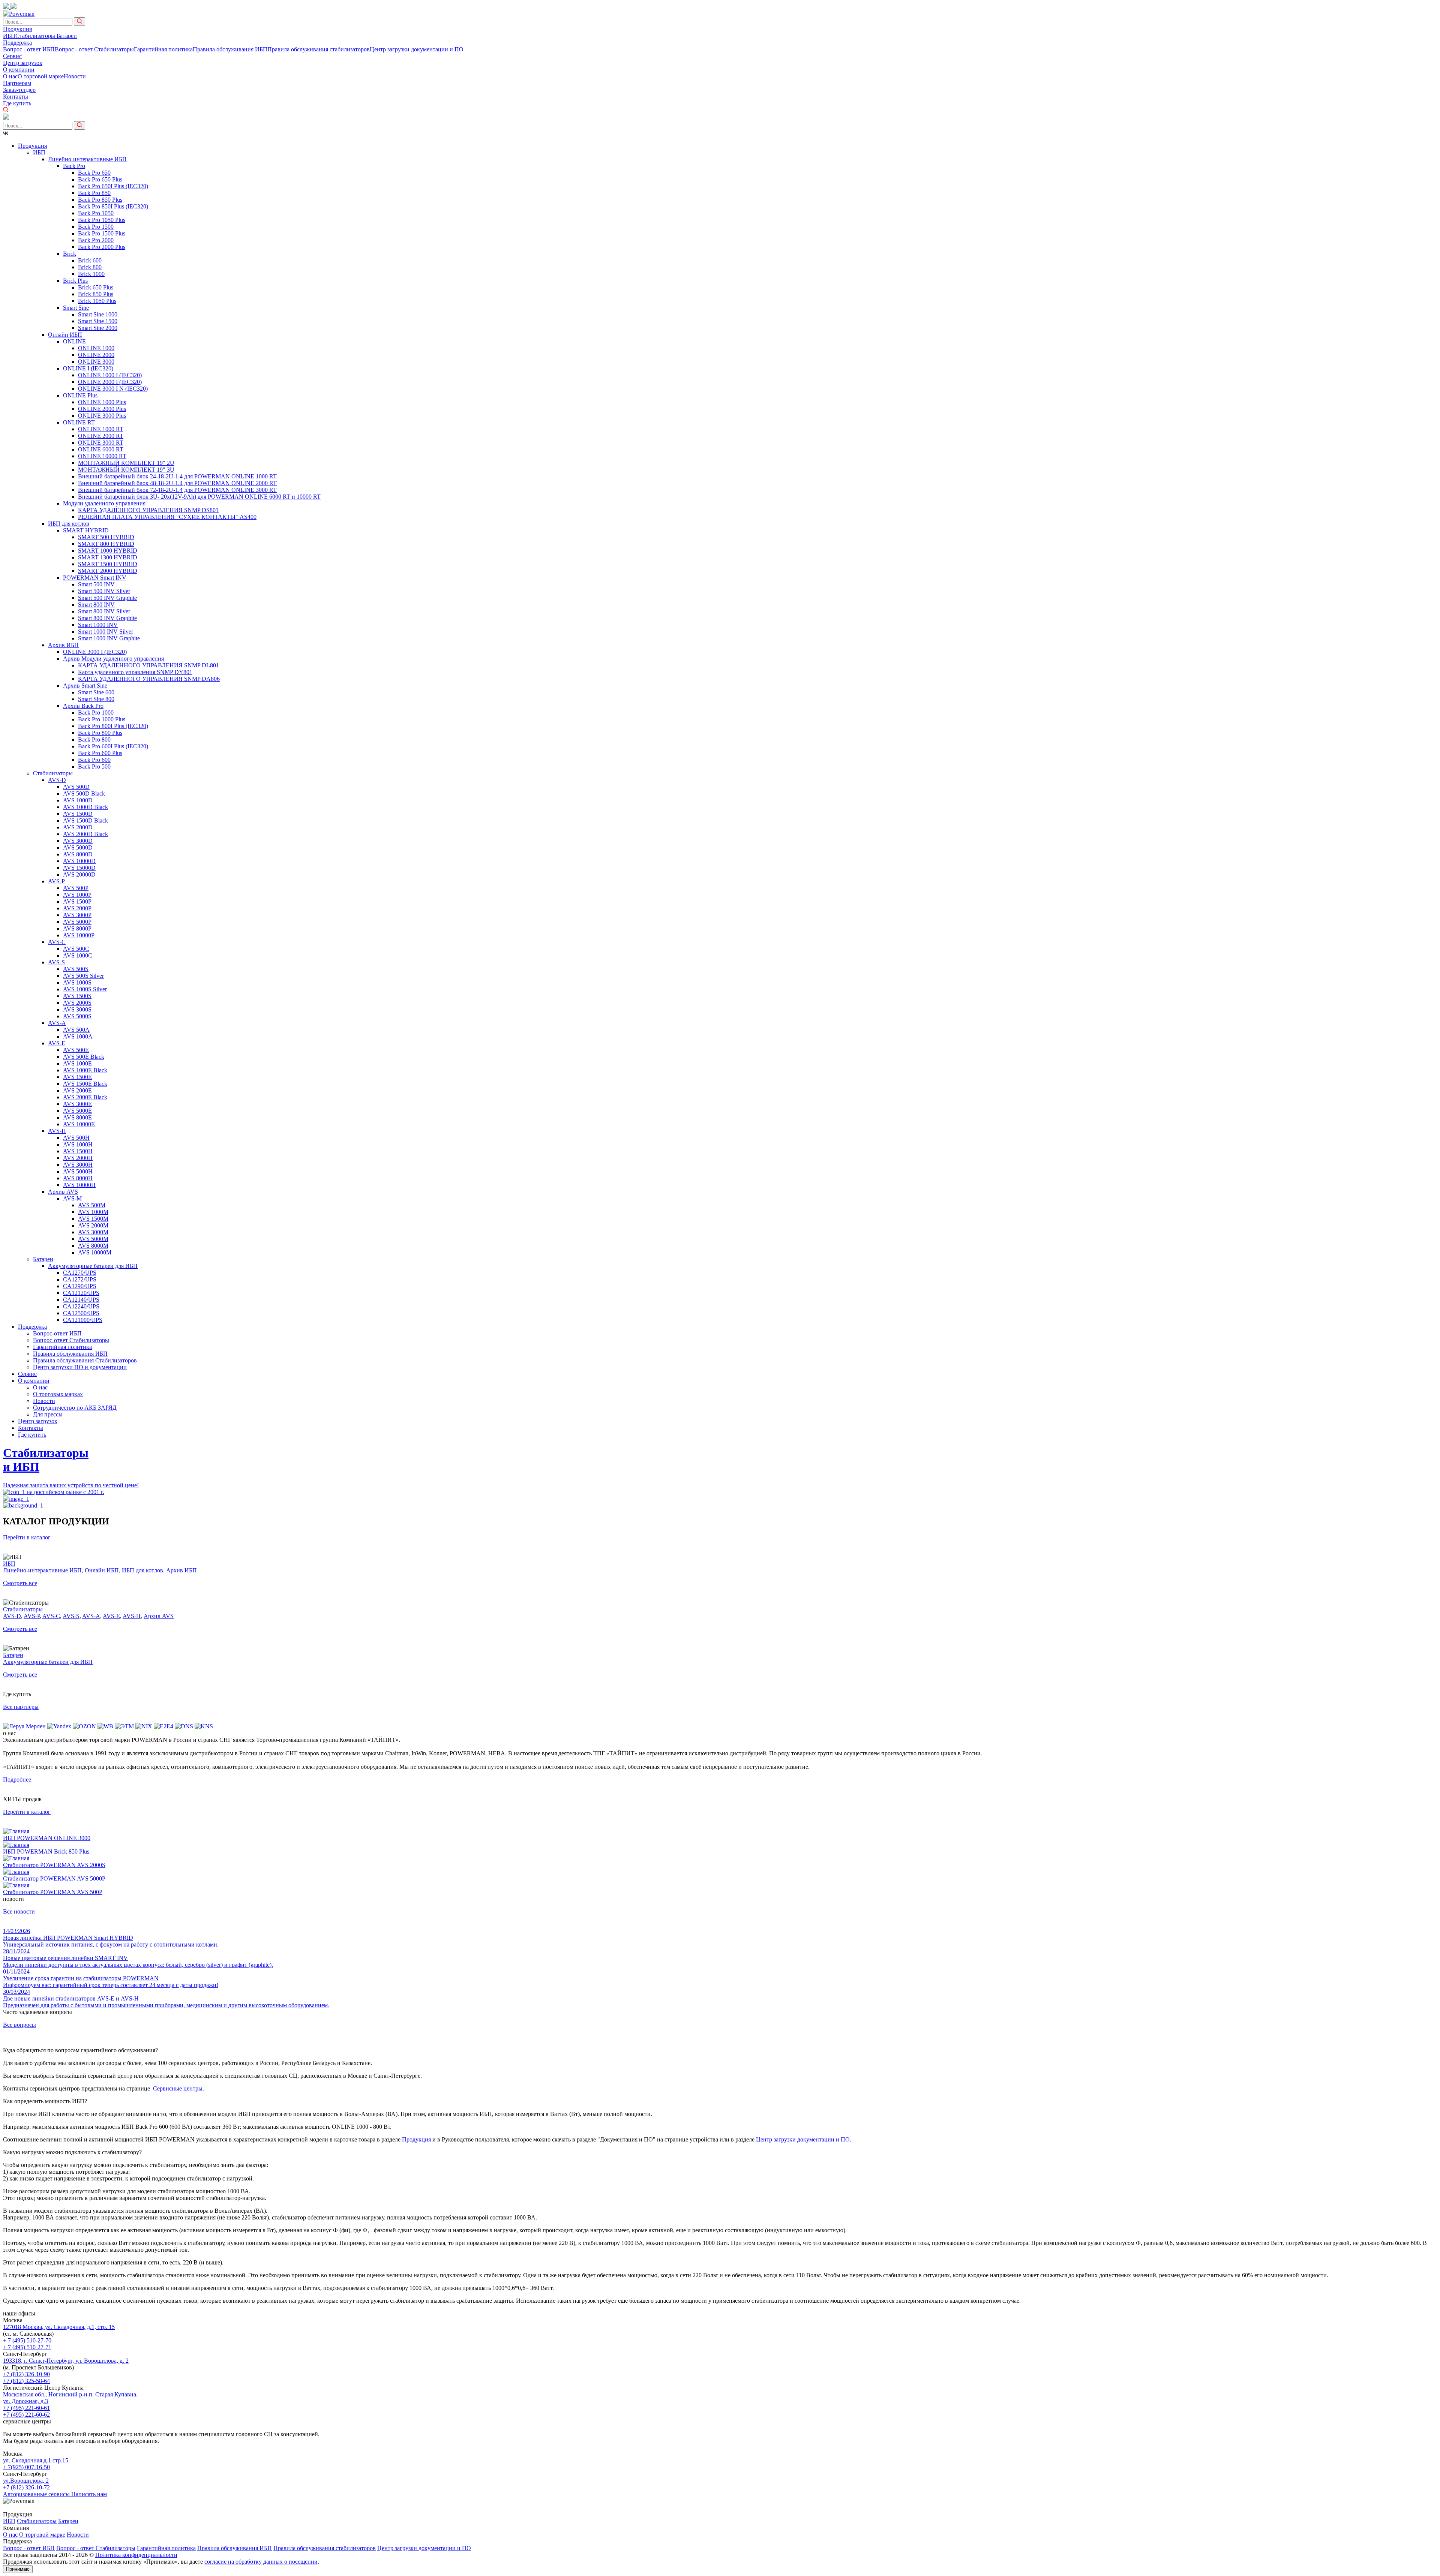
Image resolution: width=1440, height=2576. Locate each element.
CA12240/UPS (81, 1306)
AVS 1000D (78, 800)
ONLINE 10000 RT (102, 456)
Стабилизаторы (36, 36)
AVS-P (56, 881)
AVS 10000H (79, 1185)
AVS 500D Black (84, 793)
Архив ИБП (63, 645)
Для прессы (48, 1414)
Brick (70, 254)
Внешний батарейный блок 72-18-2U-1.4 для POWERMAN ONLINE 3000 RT (177, 490)
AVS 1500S (77, 996)
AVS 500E (76, 1050)
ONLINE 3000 (96, 362)
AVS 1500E (77, 1077)
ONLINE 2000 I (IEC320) (110, 382)
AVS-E (57, 1043)
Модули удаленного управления (104, 503)
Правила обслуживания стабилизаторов (319, 49)
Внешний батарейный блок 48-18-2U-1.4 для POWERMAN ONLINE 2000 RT (177, 483)
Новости (75, 76)
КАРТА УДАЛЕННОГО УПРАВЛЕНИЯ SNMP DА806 (149, 679)
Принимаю (18, 2569)
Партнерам (17, 83)
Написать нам (89, 2494)
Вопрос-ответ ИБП (57, 1333)
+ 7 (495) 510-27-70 (27, 2340)
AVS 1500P (77, 901)
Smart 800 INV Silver (104, 611)
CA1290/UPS (80, 1286)
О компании (19, 70)
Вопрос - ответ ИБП (29, 49)
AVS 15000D (79, 868)
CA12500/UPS (81, 1313)
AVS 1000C (78, 955)
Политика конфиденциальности (136, 2555)
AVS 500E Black (84, 1057)
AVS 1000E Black (85, 1070)
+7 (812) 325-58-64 (26, 2381)
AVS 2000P (77, 908)
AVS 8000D (78, 854)
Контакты (16, 97)
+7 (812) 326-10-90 (26, 2374)
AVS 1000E (77, 1063)
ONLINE (74, 341)
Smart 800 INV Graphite (107, 618)
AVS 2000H (78, 1158)
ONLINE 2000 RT (101, 436)
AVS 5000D (78, 847)
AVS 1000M (93, 1212)
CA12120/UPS (81, 1293)
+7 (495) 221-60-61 (26, 2408)
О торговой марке (41, 76)
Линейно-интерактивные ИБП (87, 159)
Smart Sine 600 (96, 692)
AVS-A (57, 1023)
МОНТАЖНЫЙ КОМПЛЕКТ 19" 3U (126, 470)
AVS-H (57, 1131)
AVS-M (72, 1198)
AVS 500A (76, 1030)
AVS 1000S (77, 982)
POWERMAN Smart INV (95, 578)
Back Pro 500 (94, 767)
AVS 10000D (79, 861)
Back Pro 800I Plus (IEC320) (113, 726)
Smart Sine (76, 308)
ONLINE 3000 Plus (102, 416)
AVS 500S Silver (83, 976)
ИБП (9, 36)
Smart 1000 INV (98, 625)
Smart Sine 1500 (98, 321)
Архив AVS (63, 1192)
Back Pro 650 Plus (100, 179)
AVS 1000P (77, 895)
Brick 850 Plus (96, 294)
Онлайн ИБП (65, 335)
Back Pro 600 (94, 760)
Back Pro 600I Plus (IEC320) (113, 746)
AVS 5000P (77, 922)
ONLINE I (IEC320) (88, 368)
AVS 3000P (77, 915)
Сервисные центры (178, 2088)
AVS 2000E (77, 1090)
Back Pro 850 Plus (100, 200)
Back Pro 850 (94, 193)
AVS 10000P (79, 935)
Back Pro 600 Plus (100, 753)
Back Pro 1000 (96, 713)
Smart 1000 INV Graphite (109, 638)
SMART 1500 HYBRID (108, 564)
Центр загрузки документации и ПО (417, 49)
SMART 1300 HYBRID (108, 557)
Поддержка (17, 43)
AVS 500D (76, 787)
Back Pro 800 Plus (100, 733)
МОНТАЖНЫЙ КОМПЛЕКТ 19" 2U (126, 463)
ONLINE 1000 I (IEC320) (110, 375)
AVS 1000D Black (85, 807)
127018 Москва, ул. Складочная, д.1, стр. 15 (59, 2327)
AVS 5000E (77, 1111)
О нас (10, 76)
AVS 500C (76, 949)
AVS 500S (76, 969)
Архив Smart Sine (85, 686)
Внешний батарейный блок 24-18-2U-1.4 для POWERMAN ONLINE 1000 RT (177, 476)
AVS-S (56, 962)
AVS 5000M (93, 1239)
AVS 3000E (77, 1104)
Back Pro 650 (94, 173)
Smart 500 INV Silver (104, 591)
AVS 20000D (79, 874)
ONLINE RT (79, 422)
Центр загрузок (23, 63)
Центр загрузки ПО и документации (80, 1367)
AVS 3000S (77, 1009)
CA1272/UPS (80, 1279)
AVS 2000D (78, 827)
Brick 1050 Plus (97, 301)
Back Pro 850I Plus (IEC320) (113, 206)
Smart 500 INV (96, 584)
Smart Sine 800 (96, 699)
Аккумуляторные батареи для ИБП (93, 1266)
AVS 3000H (78, 1165)
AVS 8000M (93, 1246)
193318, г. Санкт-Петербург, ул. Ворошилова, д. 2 (66, 2361)
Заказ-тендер (19, 90)
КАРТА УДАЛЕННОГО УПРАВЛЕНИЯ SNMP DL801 (148, 665)
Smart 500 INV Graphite (107, 598)
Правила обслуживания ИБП (230, 49)
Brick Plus (75, 281)
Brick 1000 (91, 274)
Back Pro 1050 (96, 213)
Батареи (67, 36)
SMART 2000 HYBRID (108, 571)
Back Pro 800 (94, 740)
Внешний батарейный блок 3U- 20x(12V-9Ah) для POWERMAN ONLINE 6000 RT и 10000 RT (199, 497)
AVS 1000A (78, 1036)
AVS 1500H (78, 1151)
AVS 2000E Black (85, 1097)
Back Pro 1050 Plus (102, 220)
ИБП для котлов (69, 524)
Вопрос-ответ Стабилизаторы (71, 1340)
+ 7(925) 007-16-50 (26, 2467)
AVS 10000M (95, 1252)
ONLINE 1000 (96, 348)
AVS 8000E (77, 1117)
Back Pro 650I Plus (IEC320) (113, 186)
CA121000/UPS (83, 1320)
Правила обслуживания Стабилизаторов (85, 1360)
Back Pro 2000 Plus (102, 247)
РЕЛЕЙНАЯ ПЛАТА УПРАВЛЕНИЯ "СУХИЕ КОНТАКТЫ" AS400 (167, 517)
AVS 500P (76, 888)
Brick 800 (90, 267)
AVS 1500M (93, 1219)
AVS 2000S (77, 1003)
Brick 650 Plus (96, 287)
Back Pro (74, 166)
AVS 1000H (78, 1144)
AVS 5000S (77, 1016)
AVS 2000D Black (85, 834)
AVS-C (57, 942)
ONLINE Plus (80, 395)
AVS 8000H (78, 1178)
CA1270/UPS (80, 1273)
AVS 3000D (78, 841)
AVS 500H (76, 1138)
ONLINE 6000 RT (101, 449)
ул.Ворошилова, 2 (26, 2481)
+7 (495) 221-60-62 (26, 2415)
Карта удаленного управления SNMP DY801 (135, 672)
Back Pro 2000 (96, 240)
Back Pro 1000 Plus (102, 719)
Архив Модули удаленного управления (113, 659)
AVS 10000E (79, 1124)
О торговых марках (58, 1394)
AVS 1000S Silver (85, 989)
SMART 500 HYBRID (106, 537)
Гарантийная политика (163, 49)
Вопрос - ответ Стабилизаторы (94, 49)
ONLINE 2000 (96, 355)
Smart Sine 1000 (98, 314)
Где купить (17, 103)
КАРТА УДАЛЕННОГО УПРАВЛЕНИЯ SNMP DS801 (148, 510)
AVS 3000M (93, 1232)
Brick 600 (90, 260)
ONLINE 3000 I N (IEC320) (113, 389)
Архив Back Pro (83, 706)
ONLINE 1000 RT (101, 429)
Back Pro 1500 (96, 227)
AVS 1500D (78, 814)
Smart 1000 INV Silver (106, 632)
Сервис (12, 56)
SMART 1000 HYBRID (108, 551)
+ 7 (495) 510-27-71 (27, 2347)
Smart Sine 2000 (98, 328)
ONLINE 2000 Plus (102, 409)
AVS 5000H (78, 1171)
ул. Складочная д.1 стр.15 (36, 2460)
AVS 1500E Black (85, 1084)
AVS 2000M (93, 1225)
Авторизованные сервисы (37, 2494)
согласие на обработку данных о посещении (261, 2562)
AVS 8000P (77, 928)
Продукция (17, 29)
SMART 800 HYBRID (106, 544)
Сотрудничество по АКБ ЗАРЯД (75, 1408)
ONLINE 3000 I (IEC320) (95, 652)
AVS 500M (92, 1205)
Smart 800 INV (96, 605)
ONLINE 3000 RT (101, 443)
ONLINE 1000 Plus (102, 402)
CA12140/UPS (81, 1300)
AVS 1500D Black (85, 820)
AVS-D (57, 780)
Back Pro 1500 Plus (102, 233)
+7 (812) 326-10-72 (26, 2487)
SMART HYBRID (86, 530)
